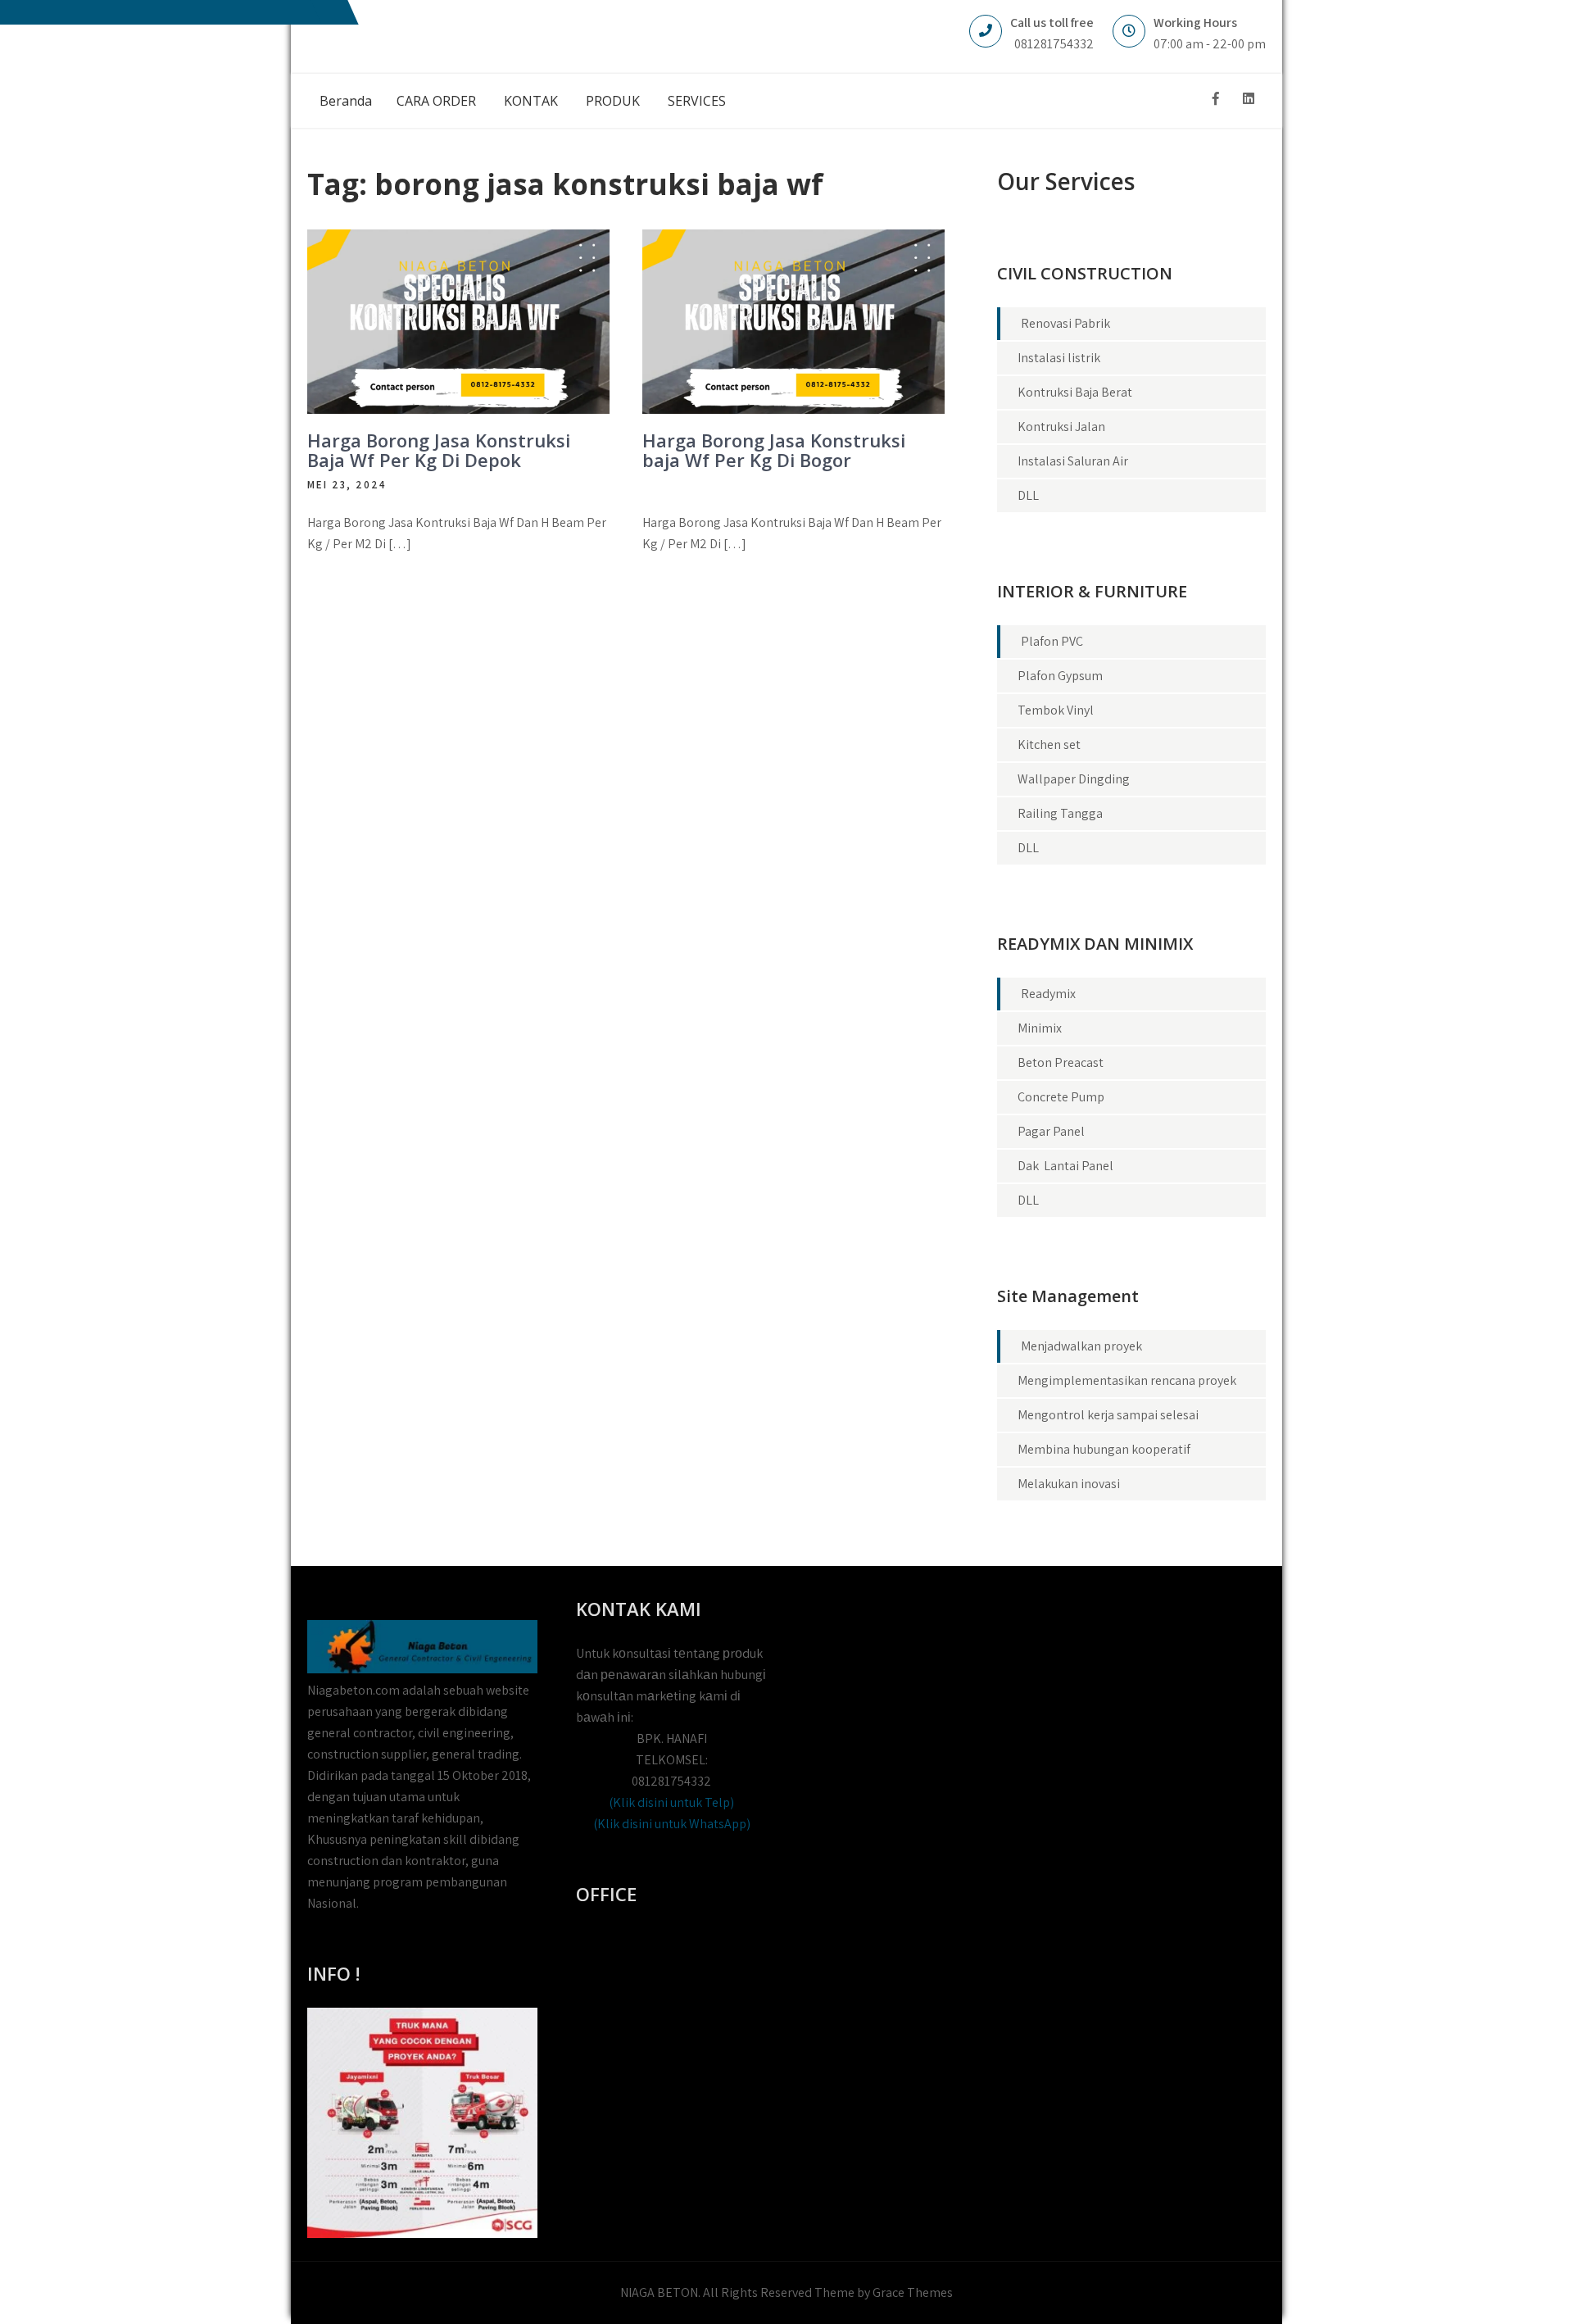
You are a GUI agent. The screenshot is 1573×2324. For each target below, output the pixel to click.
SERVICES (697, 101)
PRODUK (613, 101)
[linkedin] (1249, 99)
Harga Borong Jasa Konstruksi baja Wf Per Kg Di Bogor (774, 450)
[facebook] (1216, 99)
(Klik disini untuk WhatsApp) (672, 1824)
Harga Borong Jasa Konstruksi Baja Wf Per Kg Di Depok (439, 450)
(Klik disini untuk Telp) (671, 1802)
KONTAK (531, 101)
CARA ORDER (436, 101)
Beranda (346, 101)
